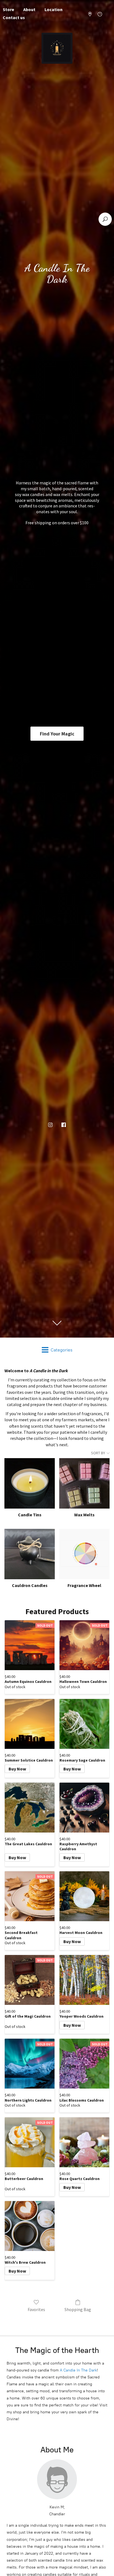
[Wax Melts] (84, 1483)
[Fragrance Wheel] (84, 1554)
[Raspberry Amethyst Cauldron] (84, 1808)
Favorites (36, 2309)
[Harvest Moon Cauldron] (84, 1896)
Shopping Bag (78, 2309)
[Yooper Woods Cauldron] (84, 1980)
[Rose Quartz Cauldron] (84, 2142)
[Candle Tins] (30, 1483)
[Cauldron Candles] (30, 1554)
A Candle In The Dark (78, 2370)
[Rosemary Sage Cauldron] (84, 1724)
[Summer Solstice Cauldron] (30, 1724)
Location (54, 9)
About (29, 9)
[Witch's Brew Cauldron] (30, 2226)
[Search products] (105, 219)
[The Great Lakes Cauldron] (30, 1808)
